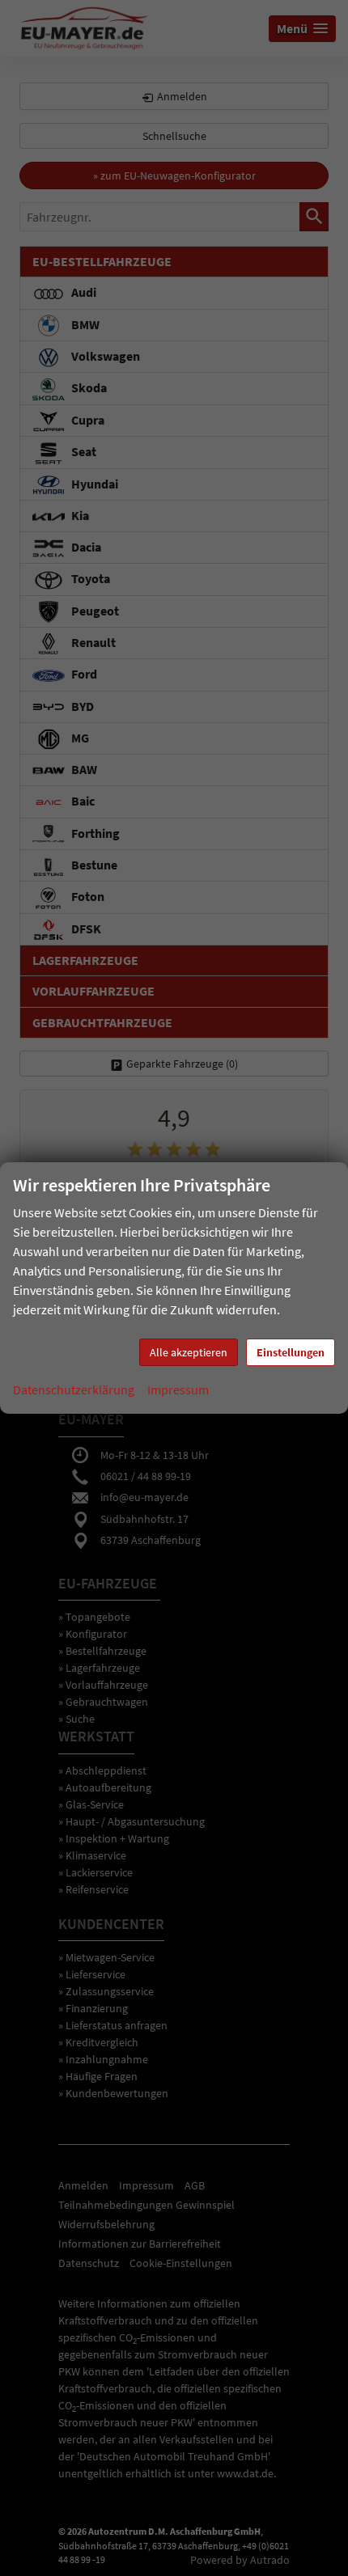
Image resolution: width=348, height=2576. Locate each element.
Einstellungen (291, 1352)
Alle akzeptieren (189, 1352)
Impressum (178, 1390)
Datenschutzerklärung (74, 1390)
